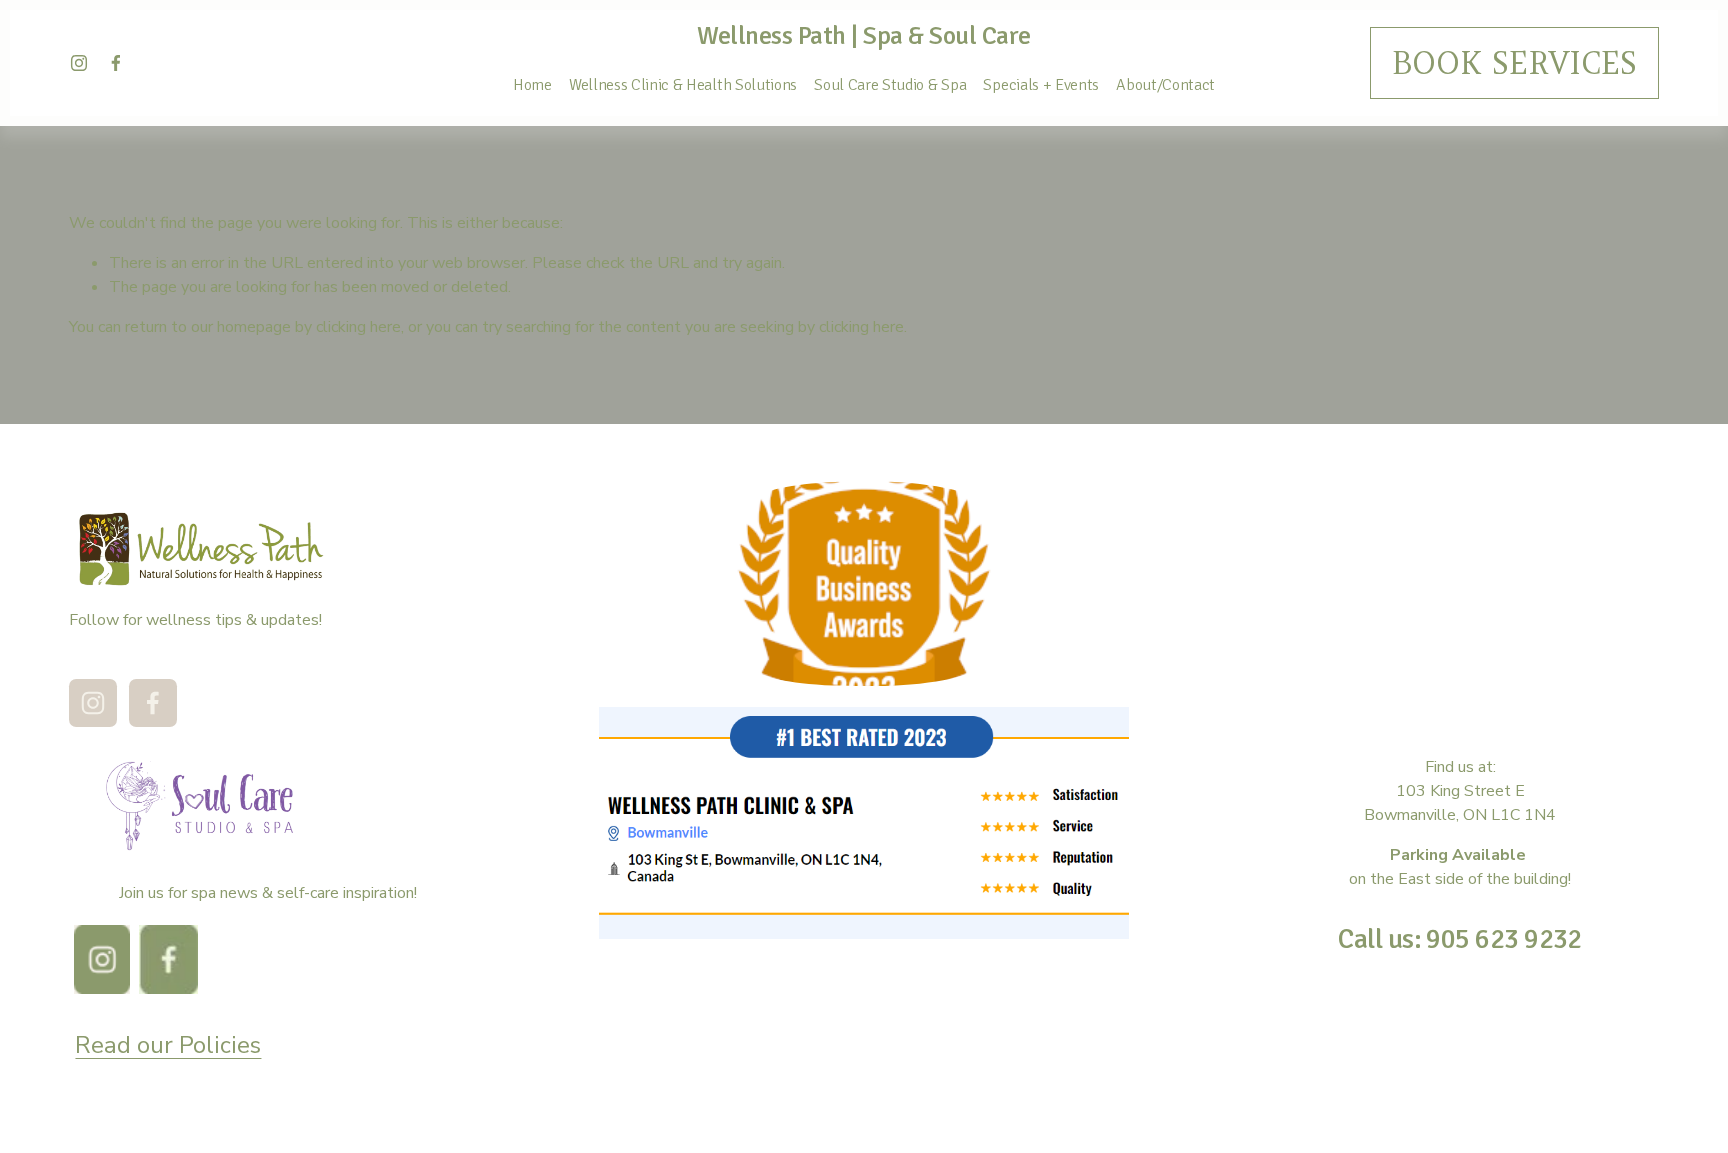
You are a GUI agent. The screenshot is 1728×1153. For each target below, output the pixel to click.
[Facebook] (116, 63)
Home (532, 85)
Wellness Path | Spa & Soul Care (863, 35)
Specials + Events (1041, 85)
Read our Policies (168, 1045)
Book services (1514, 63)
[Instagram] (79, 63)
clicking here (358, 327)
